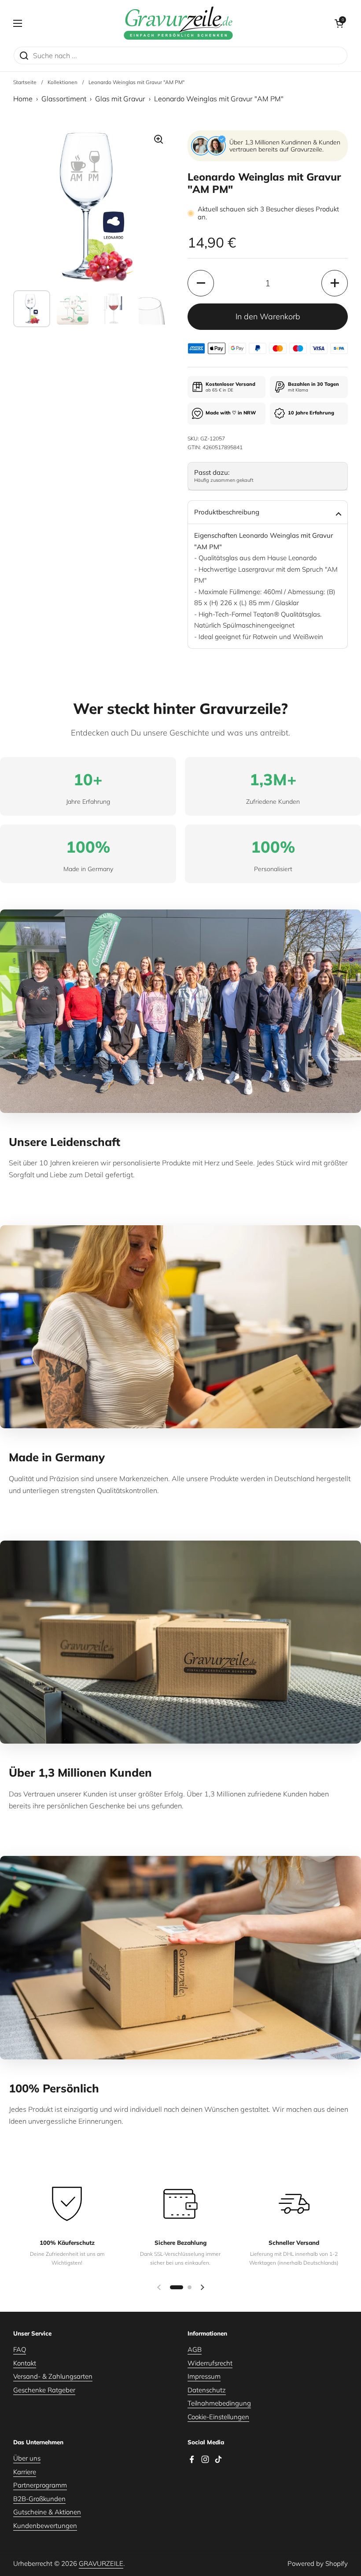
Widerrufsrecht (210, 2363)
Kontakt (25, 2363)
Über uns (27, 2458)
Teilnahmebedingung (219, 2403)
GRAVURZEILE (101, 2563)
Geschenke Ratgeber (44, 2390)
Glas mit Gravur (120, 99)
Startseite (25, 82)
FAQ (20, 2349)
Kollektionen (63, 82)
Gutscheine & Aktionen (47, 2512)
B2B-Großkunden (39, 2499)
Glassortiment (64, 99)
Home (23, 99)
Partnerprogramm (40, 2485)
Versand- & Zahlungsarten (53, 2376)
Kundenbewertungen (45, 2526)
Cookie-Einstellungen (218, 2417)
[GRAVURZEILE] (178, 23)
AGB (195, 2349)
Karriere (25, 2472)
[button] (339, 23)
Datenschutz (207, 2390)
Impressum (204, 2376)
